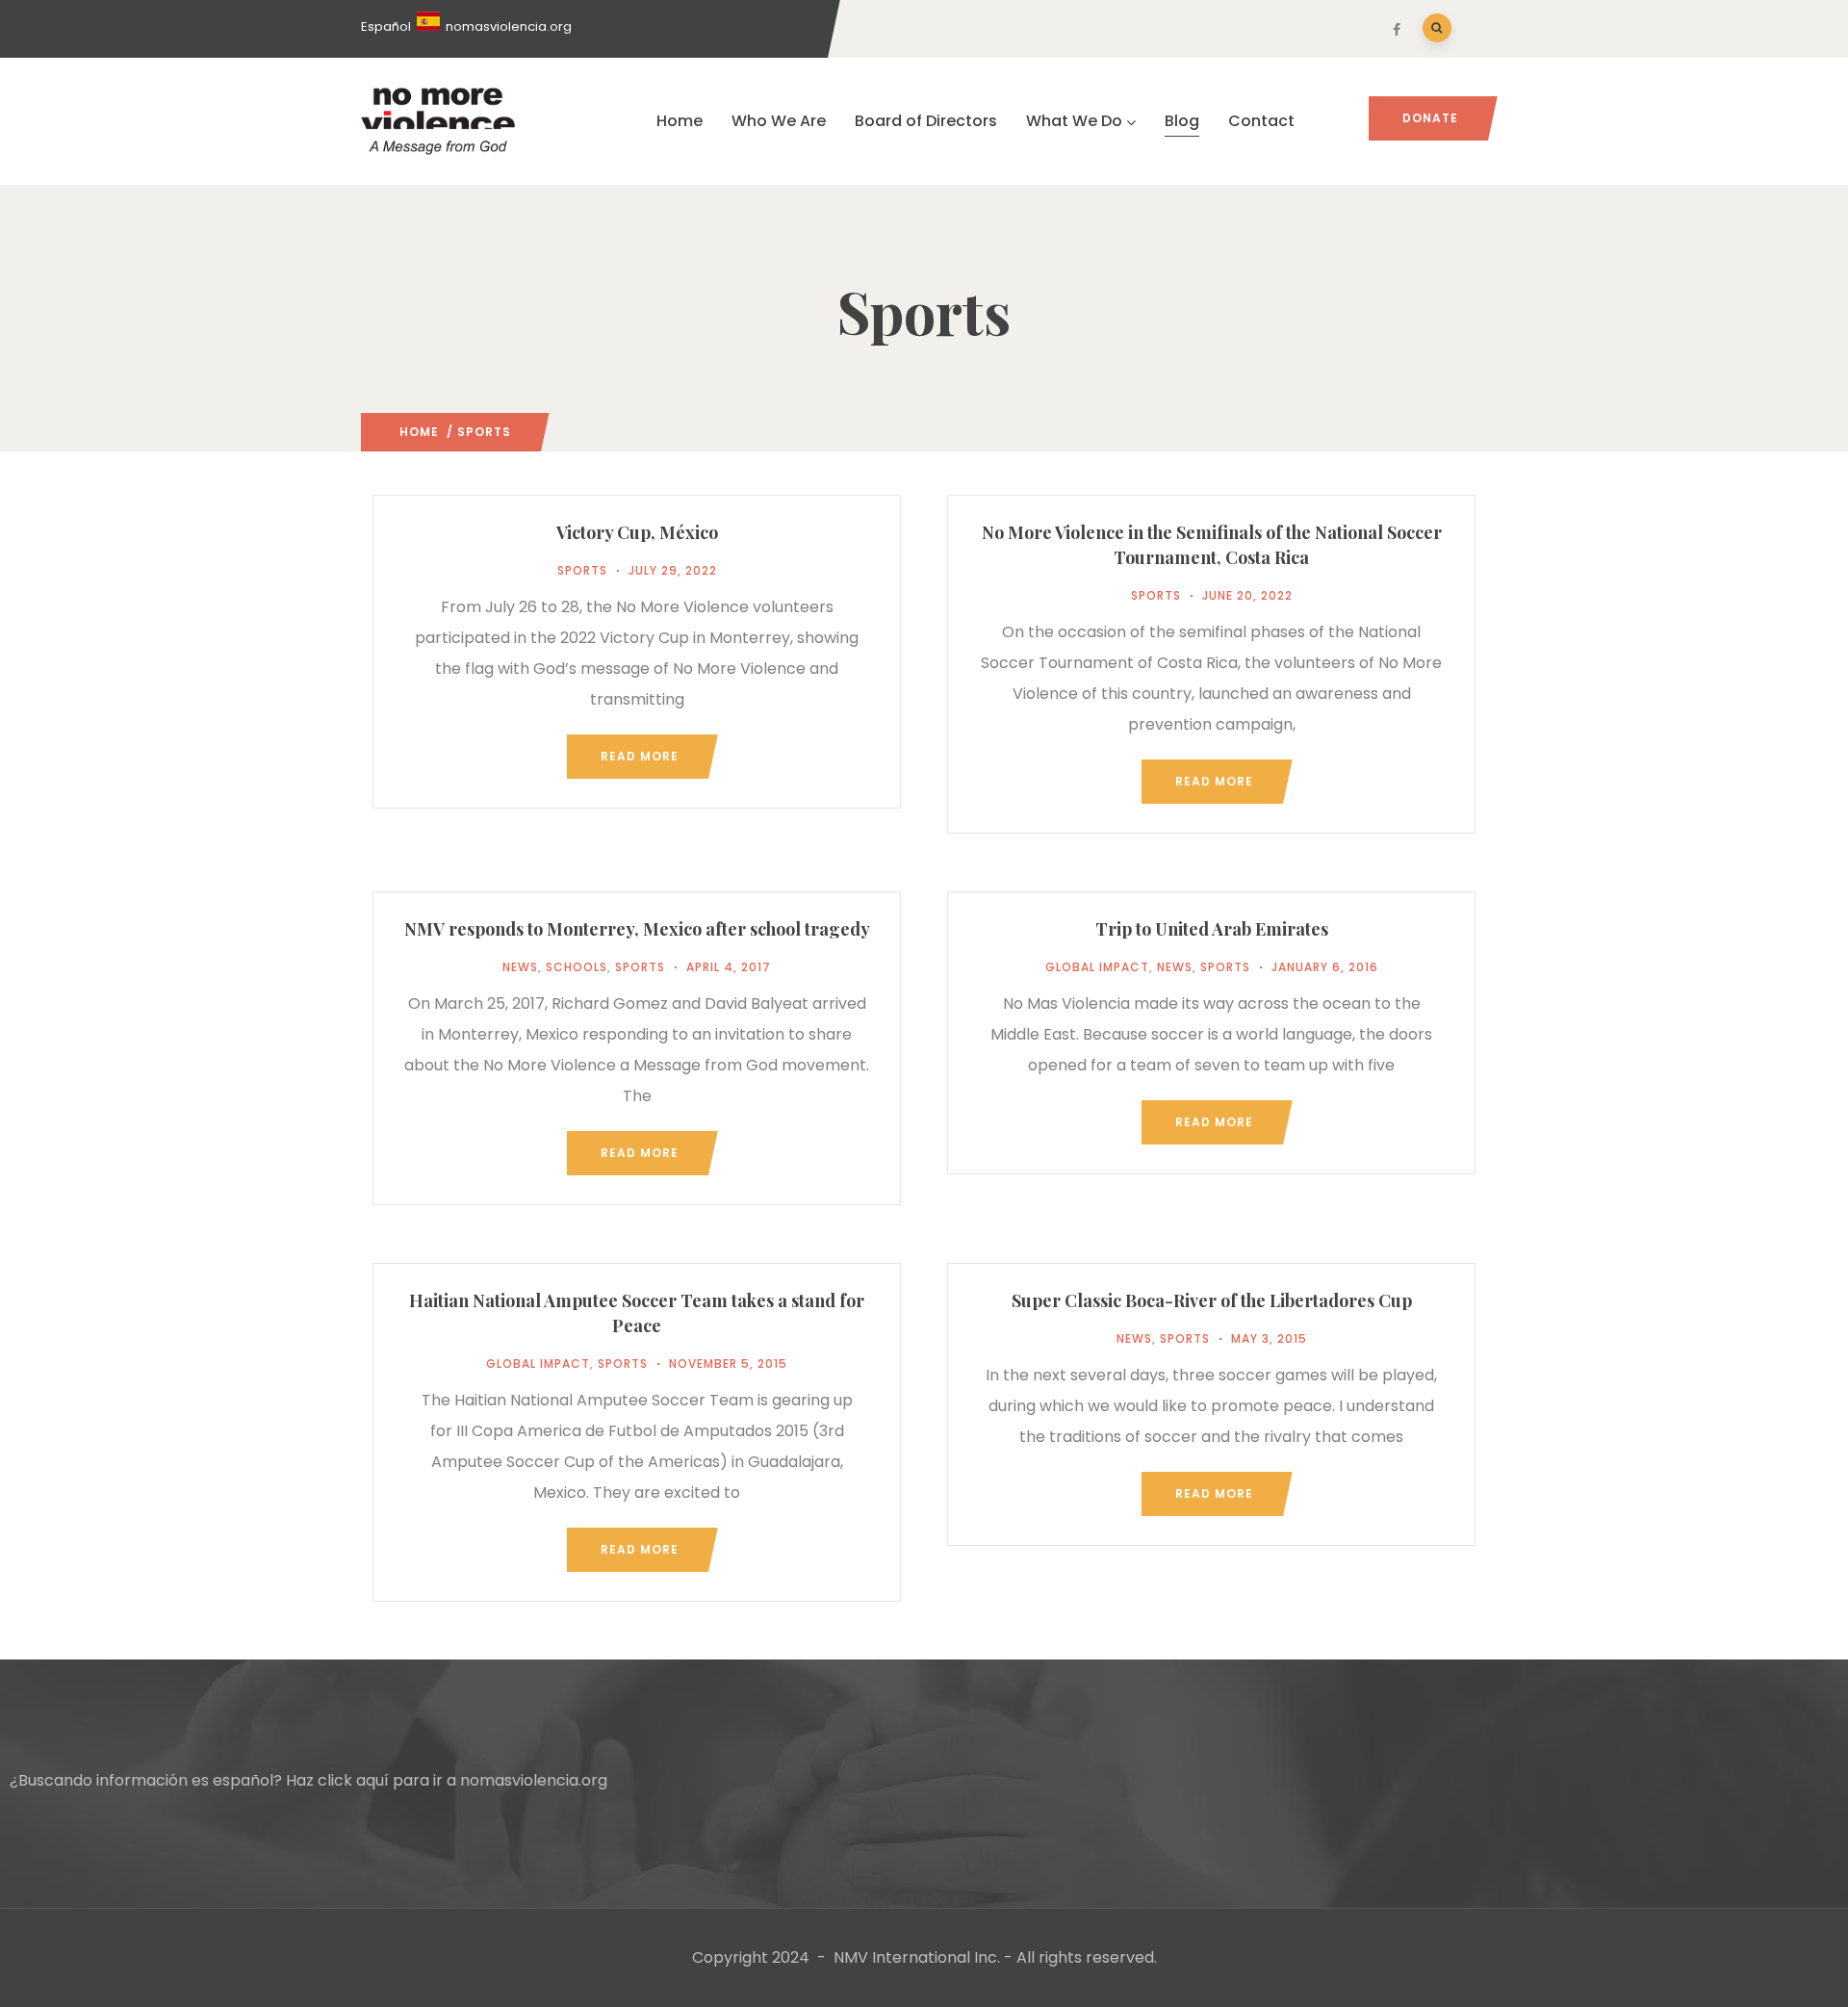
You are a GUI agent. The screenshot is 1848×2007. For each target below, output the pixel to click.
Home (680, 121)
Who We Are (779, 121)
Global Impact (1097, 967)
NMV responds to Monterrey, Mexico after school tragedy (637, 929)
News (520, 967)
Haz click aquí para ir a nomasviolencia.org (447, 1780)
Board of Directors (926, 121)
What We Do (1074, 121)
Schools (577, 967)
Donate (1430, 118)
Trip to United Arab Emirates (1212, 929)
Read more (640, 756)
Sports (582, 570)
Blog (1182, 121)
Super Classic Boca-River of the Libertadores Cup (1212, 1300)
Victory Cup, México (637, 532)
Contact (1261, 121)
